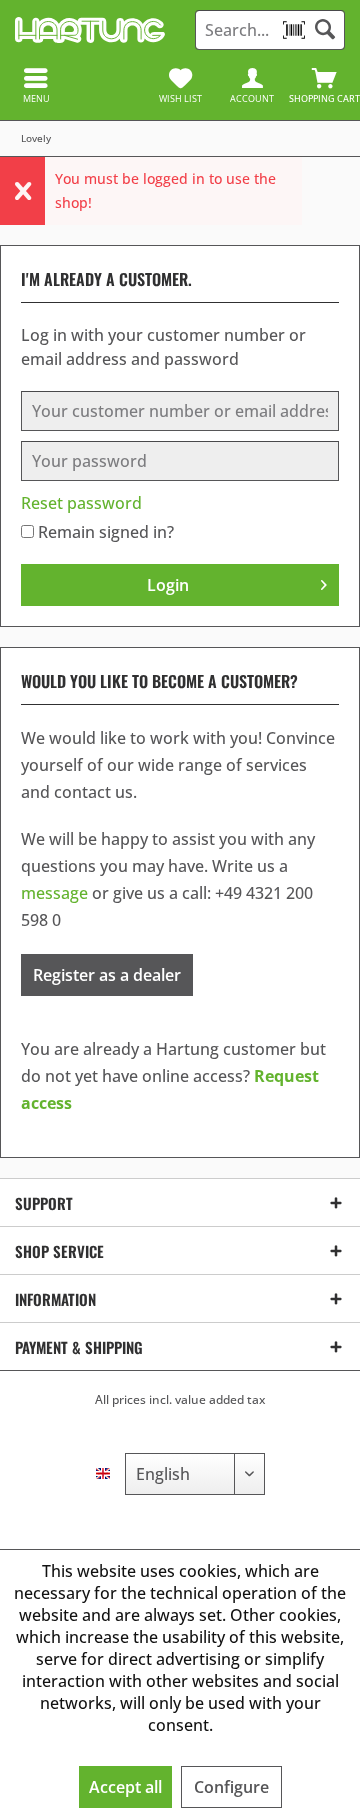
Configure (231, 1787)
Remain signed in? (106, 532)
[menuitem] (324, 85)
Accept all (125, 1787)
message (54, 893)
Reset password (81, 503)
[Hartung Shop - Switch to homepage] (90, 30)
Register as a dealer (107, 975)
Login (168, 585)
